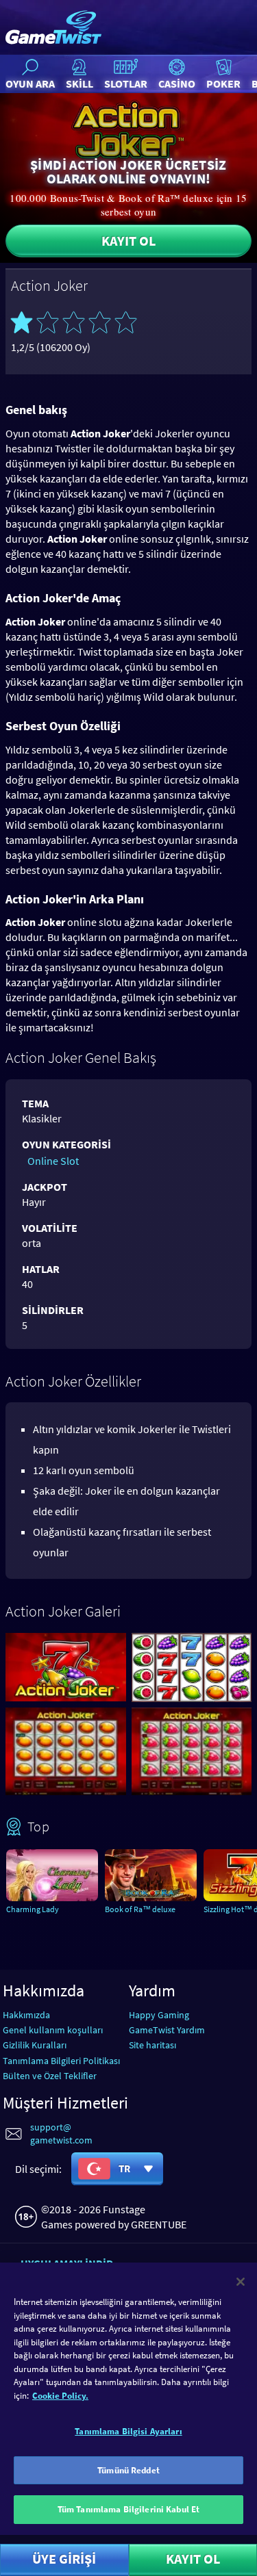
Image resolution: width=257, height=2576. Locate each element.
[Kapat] (241, 2282)
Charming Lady (33, 1909)
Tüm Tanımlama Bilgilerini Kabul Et (128, 2509)
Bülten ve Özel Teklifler (50, 2076)
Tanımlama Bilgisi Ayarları (128, 2431)
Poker (223, 83)
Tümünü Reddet (128, 2470)
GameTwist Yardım (167, 2030)
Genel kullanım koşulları (53, 2030)
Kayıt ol (128, 241)
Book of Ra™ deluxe (140, 1909)
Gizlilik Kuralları (35, 2045)
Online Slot (53, 1161)
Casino (177, 83)
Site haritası (152, 2045)
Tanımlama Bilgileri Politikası (61, 2061)
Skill (79, 83)
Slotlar (126, 83)
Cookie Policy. (60, 2396)
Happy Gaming (159, 2015)
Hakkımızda (26, 2015)
